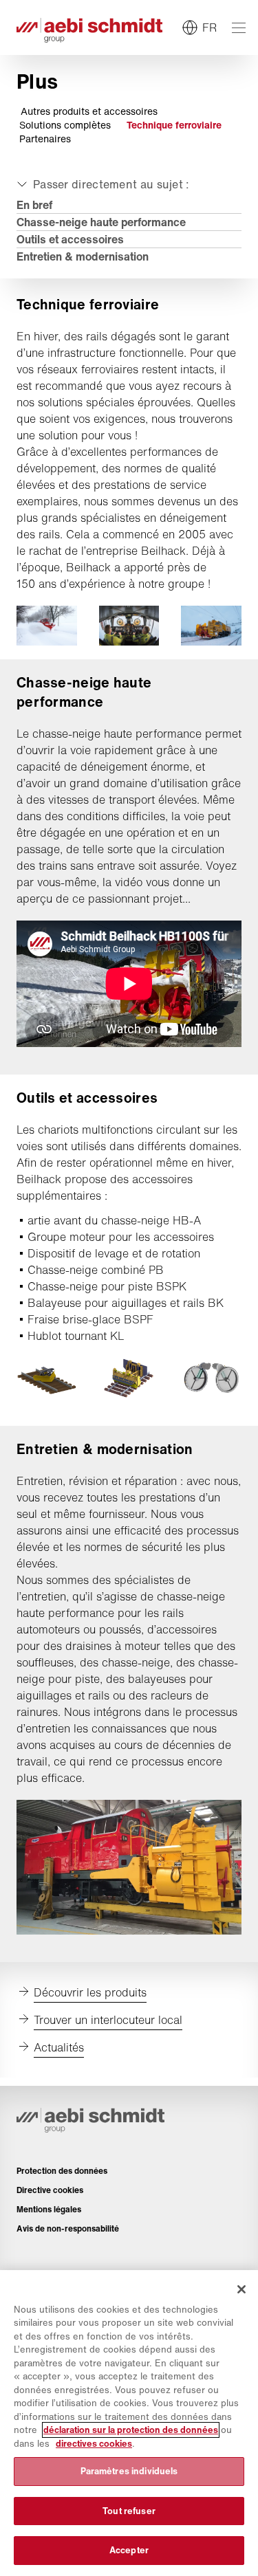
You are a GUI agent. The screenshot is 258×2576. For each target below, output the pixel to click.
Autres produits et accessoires (89, 111)
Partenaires (45, 139)
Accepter (129, 2550)
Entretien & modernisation (83, 256)
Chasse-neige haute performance (101, 222)
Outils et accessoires (70, 239)
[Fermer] (241, 2289)
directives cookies (94, 2444)
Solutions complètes (65, 125)
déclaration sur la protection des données (131, 2430)
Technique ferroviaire (174, 125)
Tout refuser (129, 2511)
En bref (34, 205)
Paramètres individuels (129, 2471)
